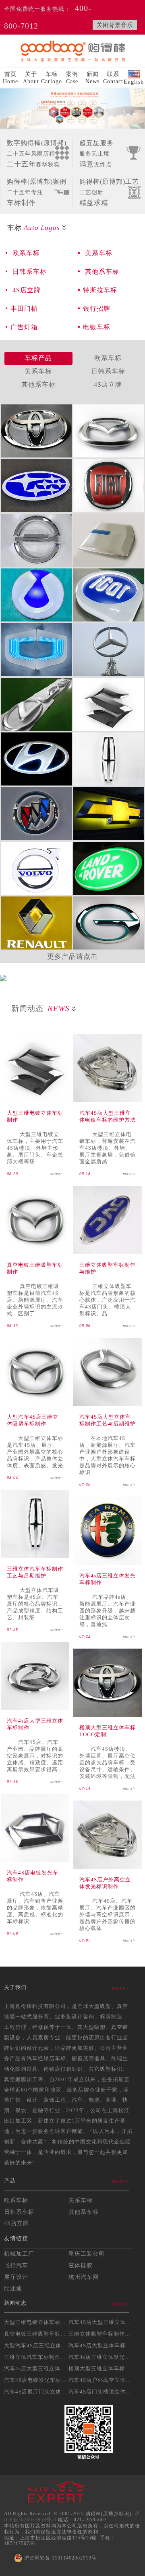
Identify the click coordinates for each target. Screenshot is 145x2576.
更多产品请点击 (72, 957)
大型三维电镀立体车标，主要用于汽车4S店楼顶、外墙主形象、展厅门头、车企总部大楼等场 (35, 1148)
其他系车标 (101, 272)
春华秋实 (37, 154)
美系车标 (98, 253)
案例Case (72, 78)
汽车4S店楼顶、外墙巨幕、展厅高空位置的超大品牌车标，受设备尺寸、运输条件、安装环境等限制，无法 (108, 1763)
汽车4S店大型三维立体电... (102, 2322)
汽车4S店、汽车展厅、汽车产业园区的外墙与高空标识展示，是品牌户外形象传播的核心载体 (108, 1915)
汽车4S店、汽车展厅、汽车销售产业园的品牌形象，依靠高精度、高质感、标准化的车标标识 (35, 1908)
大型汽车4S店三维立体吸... (38, 2345)
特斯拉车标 (100, 290)
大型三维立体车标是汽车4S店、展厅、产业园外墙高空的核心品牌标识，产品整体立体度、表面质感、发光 (35, 1452)
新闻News (92, 78)
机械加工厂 (19, 2254)
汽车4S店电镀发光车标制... (38, 2380)
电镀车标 (97, 327)
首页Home (10, 78)
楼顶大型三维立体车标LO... (103, 2368)
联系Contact (113, 78)
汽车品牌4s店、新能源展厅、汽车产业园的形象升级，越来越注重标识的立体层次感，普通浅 (108, 1611)
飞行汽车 (16, 2265)
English (134, 82)
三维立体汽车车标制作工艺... (40, 2357)
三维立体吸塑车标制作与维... (105, 2334)
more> (57, 1174)
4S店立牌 (26, 290)
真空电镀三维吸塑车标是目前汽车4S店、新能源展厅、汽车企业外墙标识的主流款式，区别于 (35, 1300)
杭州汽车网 (84, 2277)
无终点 (96, 154)
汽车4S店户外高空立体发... (102, 2380)
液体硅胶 (81, 2265)
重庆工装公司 (87, 2254)
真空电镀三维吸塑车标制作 (38, 2334)
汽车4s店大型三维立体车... (37, 2368)
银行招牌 (97, 309)
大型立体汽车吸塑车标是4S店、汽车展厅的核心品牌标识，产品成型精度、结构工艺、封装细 (35, 1604)
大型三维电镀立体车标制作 (38, 2322)
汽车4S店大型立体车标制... (102, 2345)
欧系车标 (25, 253)
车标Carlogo (51, 78)
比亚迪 (13, 2288)
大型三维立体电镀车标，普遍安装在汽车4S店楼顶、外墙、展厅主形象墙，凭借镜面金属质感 (108, 1148)
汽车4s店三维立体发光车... (102, 2357)
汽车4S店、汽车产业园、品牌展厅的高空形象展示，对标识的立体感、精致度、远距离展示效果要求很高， (35, 1756)
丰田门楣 (24, 309)
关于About (31, 78)
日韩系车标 (29, 272)
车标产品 (38, 358)
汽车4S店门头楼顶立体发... (102, 2392)
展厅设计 (16, 2277)
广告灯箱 (24, 327)
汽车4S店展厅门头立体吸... (38, 2392)
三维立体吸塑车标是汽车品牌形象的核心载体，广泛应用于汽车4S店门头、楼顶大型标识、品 (108, 1300)
